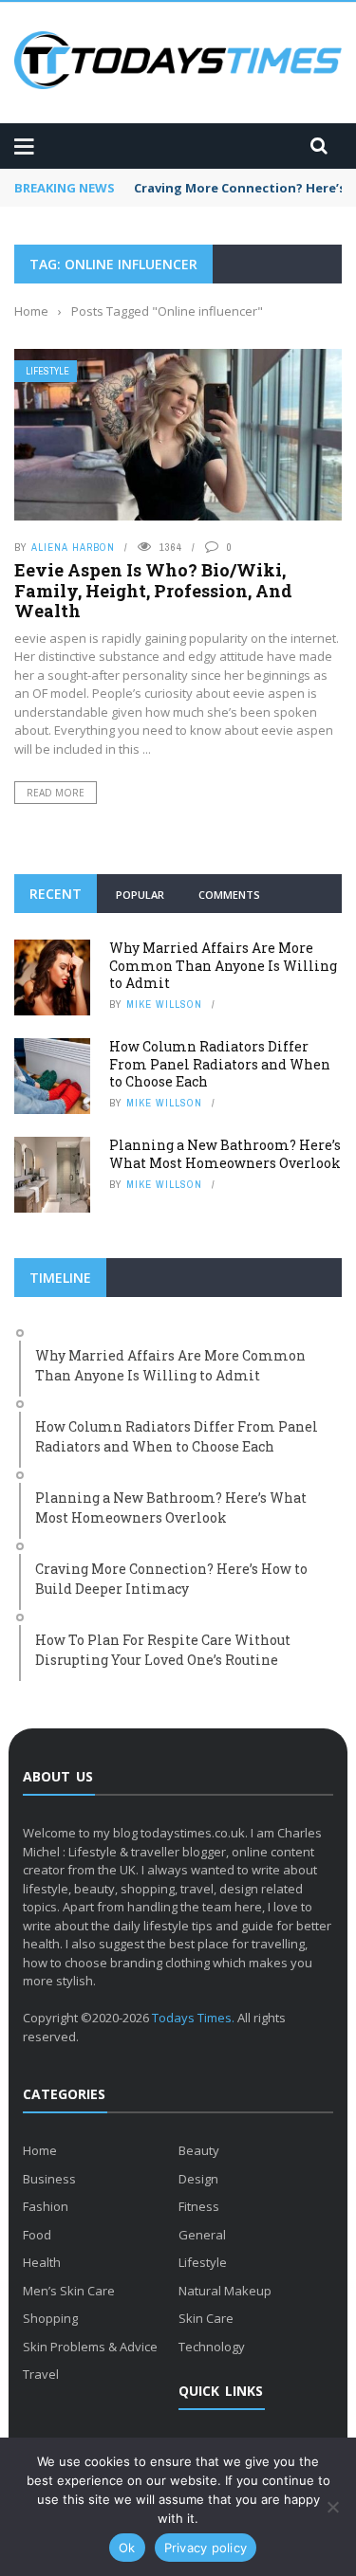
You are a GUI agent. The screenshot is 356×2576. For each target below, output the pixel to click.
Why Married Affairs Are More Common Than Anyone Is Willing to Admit (223, 965)
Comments (229, 895)
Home (40, 2150)
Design (198, 2179)
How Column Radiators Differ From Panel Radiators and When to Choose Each (220, 1063)
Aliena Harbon (73, 547)
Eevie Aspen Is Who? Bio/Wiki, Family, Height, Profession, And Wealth (153, 590)
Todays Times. (193, 2018)
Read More (56, 793)
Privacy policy (206, 2548)
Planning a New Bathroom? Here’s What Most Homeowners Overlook (225, 1153)
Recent (56, 894)
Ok (127, 2548)
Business (49, 2179)
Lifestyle (47, 371)
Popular (140, 895)
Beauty (199, 2150)
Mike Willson (164, 1004)
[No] (332, 2507)
